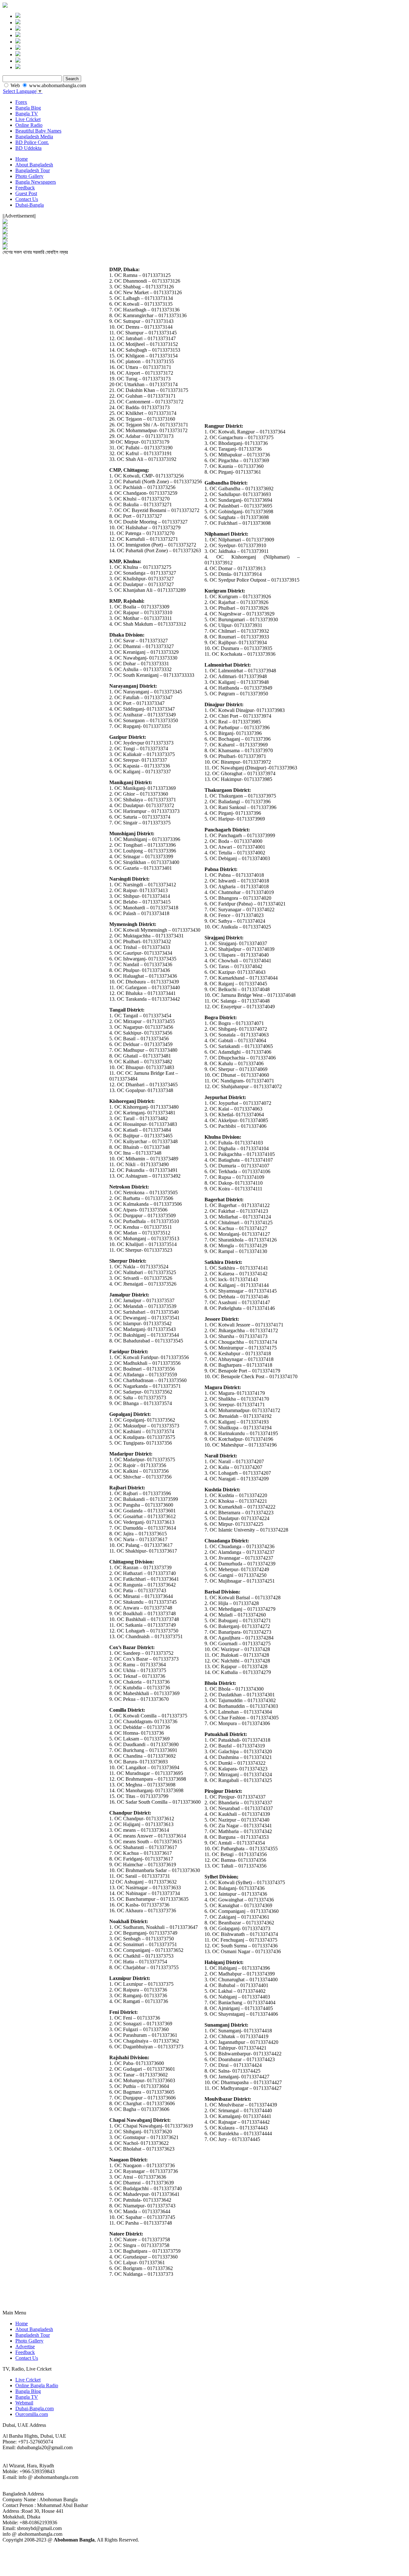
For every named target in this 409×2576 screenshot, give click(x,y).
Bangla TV (27, 114)
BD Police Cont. (32, 142)
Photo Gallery (29, 176)
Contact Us (27, 199)
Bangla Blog (28, 108)
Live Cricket (28, 119)
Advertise (25, 2347)
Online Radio (29, 125)
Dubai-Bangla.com (35, 2408)
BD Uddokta (28, 148)
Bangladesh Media (34, 137)
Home (22, 159)
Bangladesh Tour (33, 170)
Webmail (24, 2403)
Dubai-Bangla (30, 205)
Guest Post (26, 193)
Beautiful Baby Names (38, 131)
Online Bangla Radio (37, 2385)
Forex (21, 102)
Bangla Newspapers (36, 182)
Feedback (25, 188)
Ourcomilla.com (32, 2414)
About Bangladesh (34, 165)
